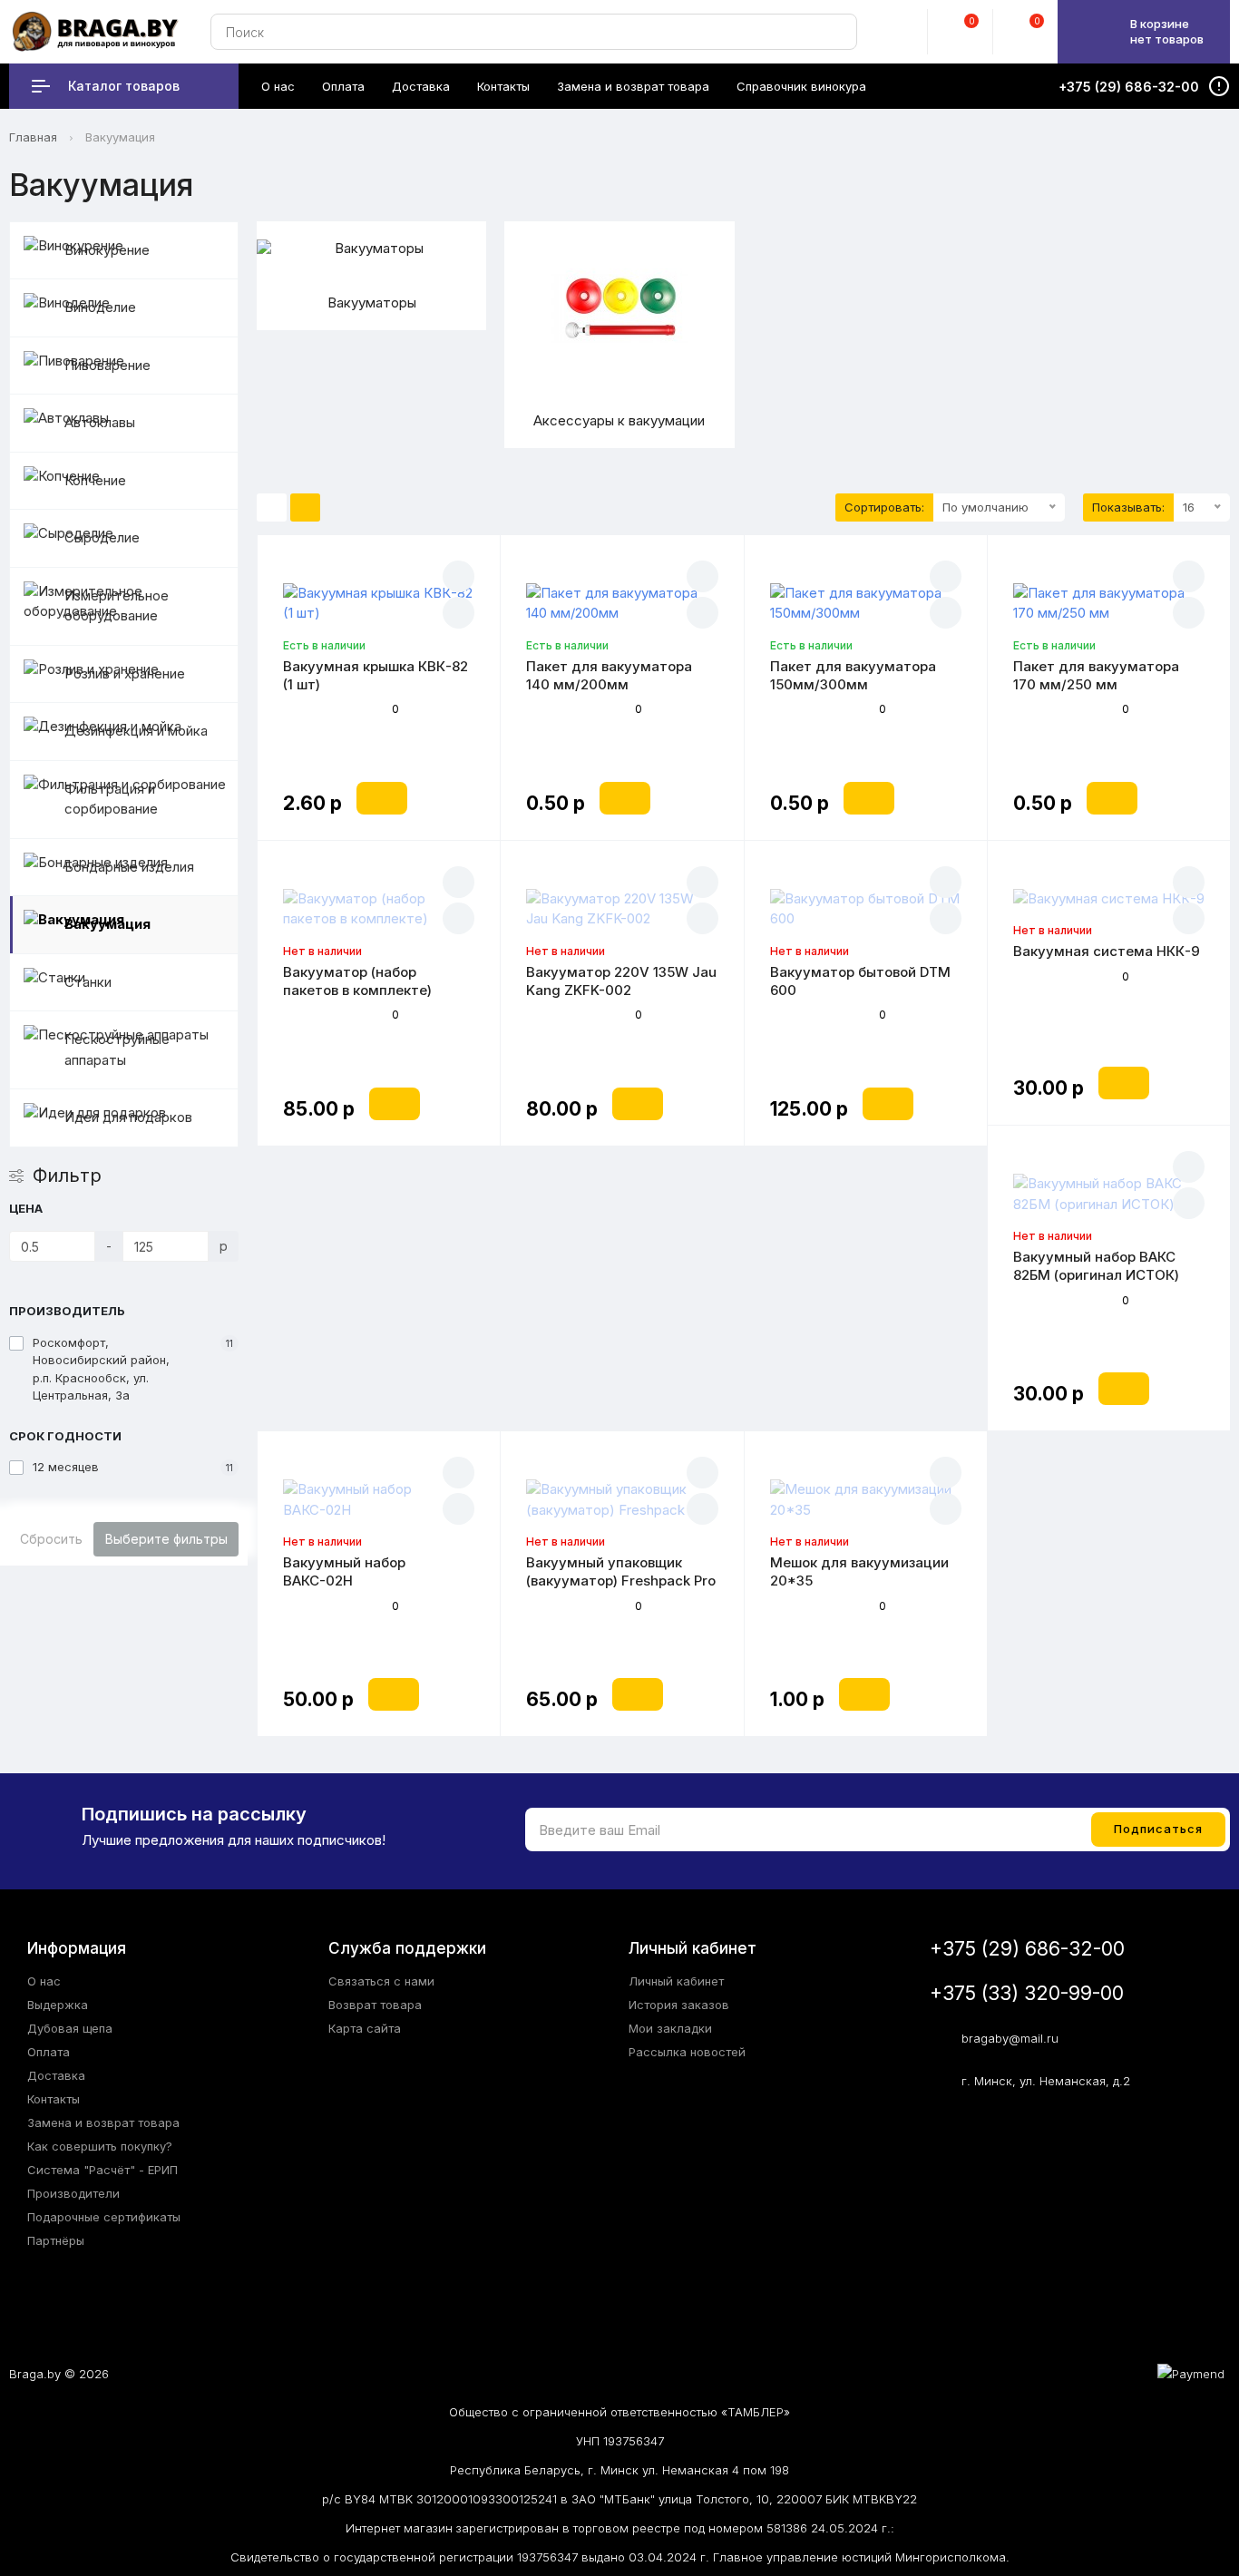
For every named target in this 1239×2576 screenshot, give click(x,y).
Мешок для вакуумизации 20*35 (859, 1571)
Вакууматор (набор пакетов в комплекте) (357, 981)
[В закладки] (459, 576)
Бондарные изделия (129, 867)
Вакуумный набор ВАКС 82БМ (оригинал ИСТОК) (1096, 1266)
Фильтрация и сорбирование (111, 799)
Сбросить (51, 1539)
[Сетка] (305, 508)
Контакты (54, 2099)
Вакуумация (107, 924)
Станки (88, 982)
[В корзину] (382, 798)
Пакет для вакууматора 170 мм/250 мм (1096, 675)
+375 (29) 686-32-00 (1027, 1949)
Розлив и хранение (125, 673)
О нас (44, 1981)
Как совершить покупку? (100, 2146)
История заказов (679, 2005)
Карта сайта (365, 2028)
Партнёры (56, 2240)
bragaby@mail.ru (1010, 2038)
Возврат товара (375, 2005)
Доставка (56, 2075)
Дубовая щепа (70, 2028)
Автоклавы (100, 422)
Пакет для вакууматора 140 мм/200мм (609, 675)
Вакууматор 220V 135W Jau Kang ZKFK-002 (621, 981)
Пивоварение (107, 365)
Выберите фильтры (166, 1539)
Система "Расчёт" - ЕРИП (102, 2170)
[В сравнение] (459, 613)
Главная (33, 137)
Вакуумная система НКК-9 (1107, 951)
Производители (73, 2193)
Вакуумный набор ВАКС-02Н (344, 1571)
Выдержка (58, 2005)
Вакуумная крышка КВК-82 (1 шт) (376, 675)
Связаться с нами (381, 1981)
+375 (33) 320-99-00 (1027, 1993)
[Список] (272, 508)
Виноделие (100, 307)
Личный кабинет (676, 1981)
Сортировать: (884, 507)
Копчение (95, 480)
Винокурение (107, 250)
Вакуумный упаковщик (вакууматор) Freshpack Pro (621, 1571)
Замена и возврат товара (103, 2122)
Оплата (49, 2052)
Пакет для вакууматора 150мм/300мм (853, 675)
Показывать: (1128, 507)
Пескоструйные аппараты (117, 1049)
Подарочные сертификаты (104, 2217)
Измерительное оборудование (117, 606)
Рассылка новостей (687, 2052)
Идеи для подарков (128, 1117)
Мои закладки (670, 2028)
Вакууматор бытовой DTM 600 (860, 981)
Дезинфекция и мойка (136, 731)
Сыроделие (102, 537)
